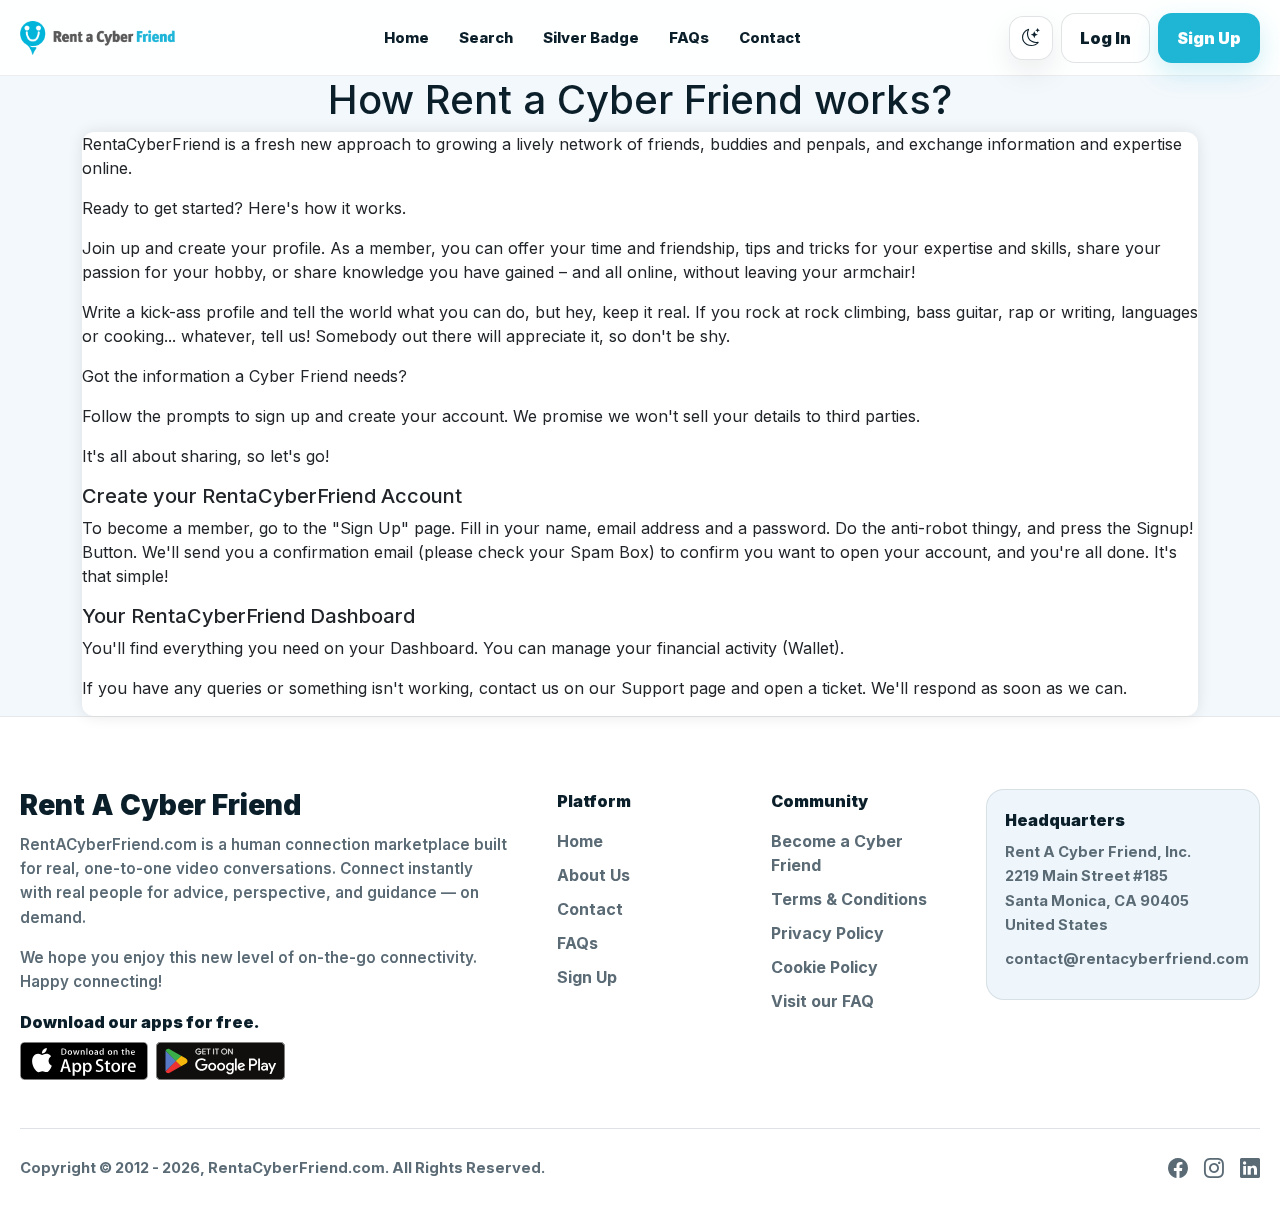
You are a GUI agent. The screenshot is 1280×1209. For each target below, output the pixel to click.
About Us (593, 875)
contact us (519, 688)
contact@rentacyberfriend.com (1123, 959)
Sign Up (1209, 38)
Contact (770, 38)
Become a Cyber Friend (837, 853)
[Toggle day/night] (1031, 38)
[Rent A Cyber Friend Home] (97, 38)
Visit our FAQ (822, 1001)
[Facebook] (1178, 1168)
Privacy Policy (827, 933)
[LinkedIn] (1250, 1168)
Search (486, 38)
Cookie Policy (824, 967)
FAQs (689, 38)
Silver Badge (591, 38)
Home (406, 38)
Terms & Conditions (849, 899)
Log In (1105, 38)
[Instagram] (1214, 1168)
